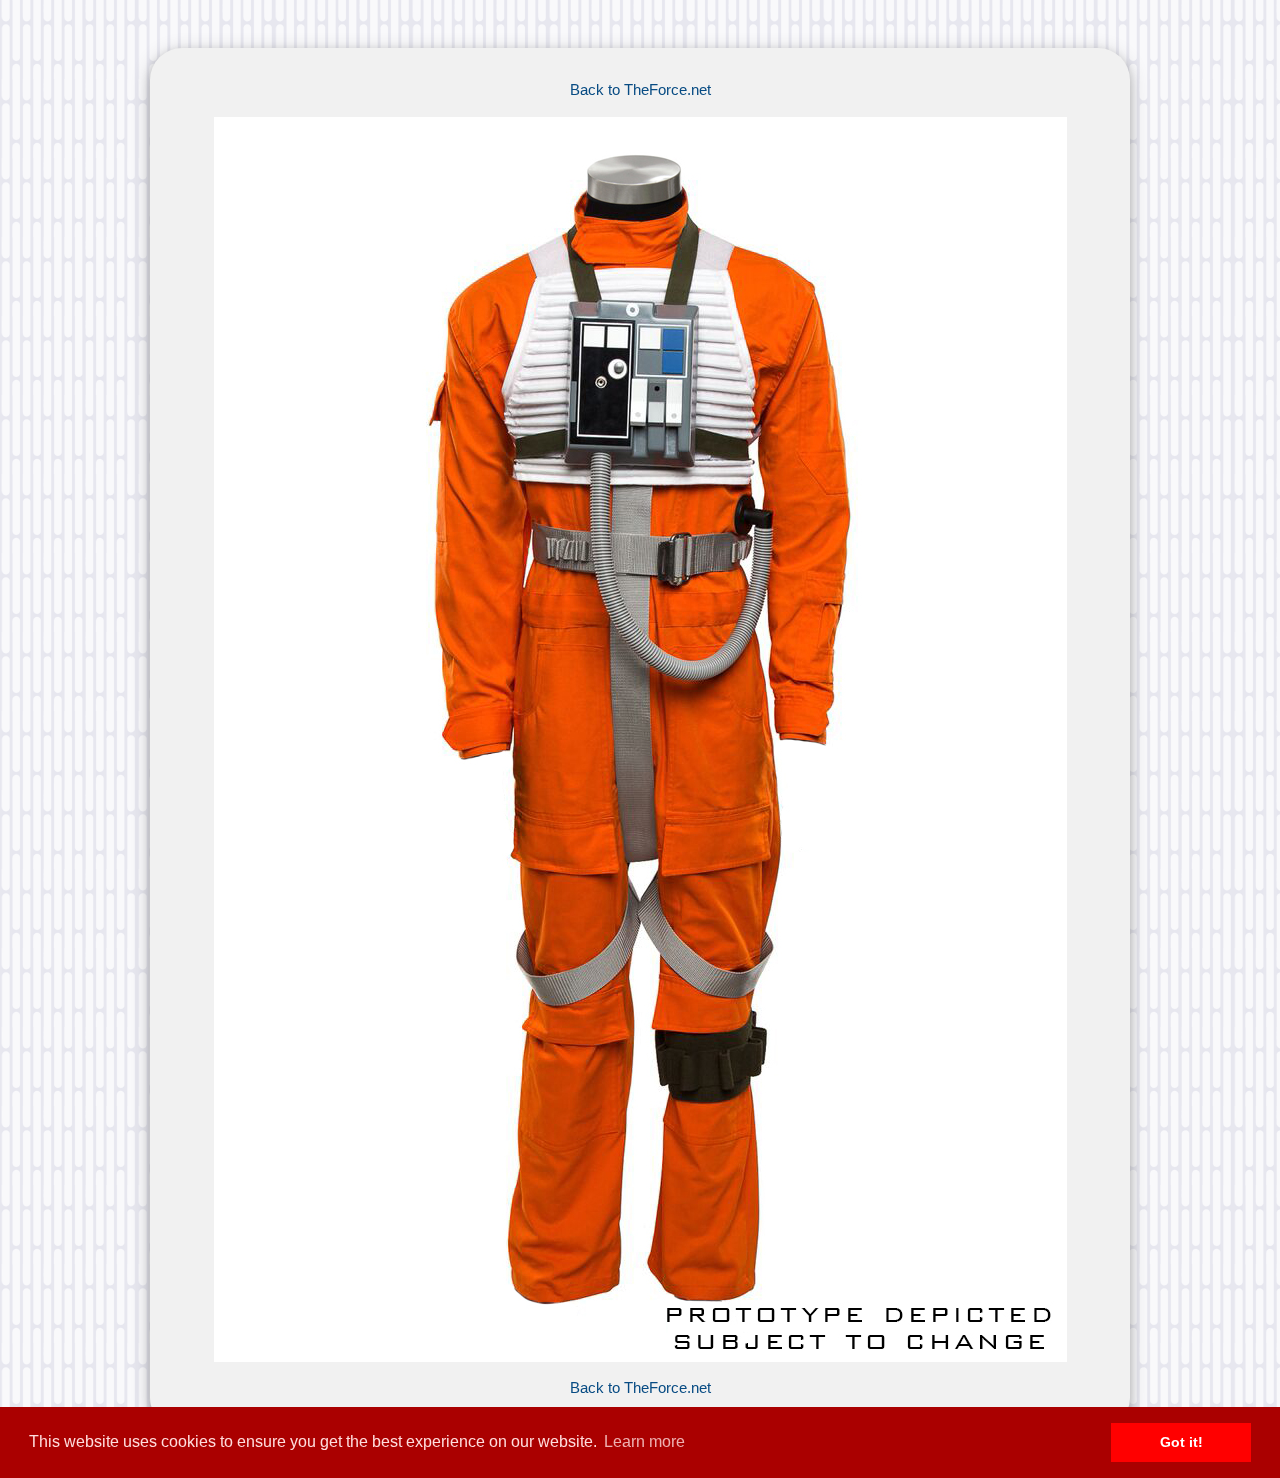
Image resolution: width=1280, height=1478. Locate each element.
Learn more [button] (644, 1441)
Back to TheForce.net (640, 89)
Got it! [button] (1181, 1442)
